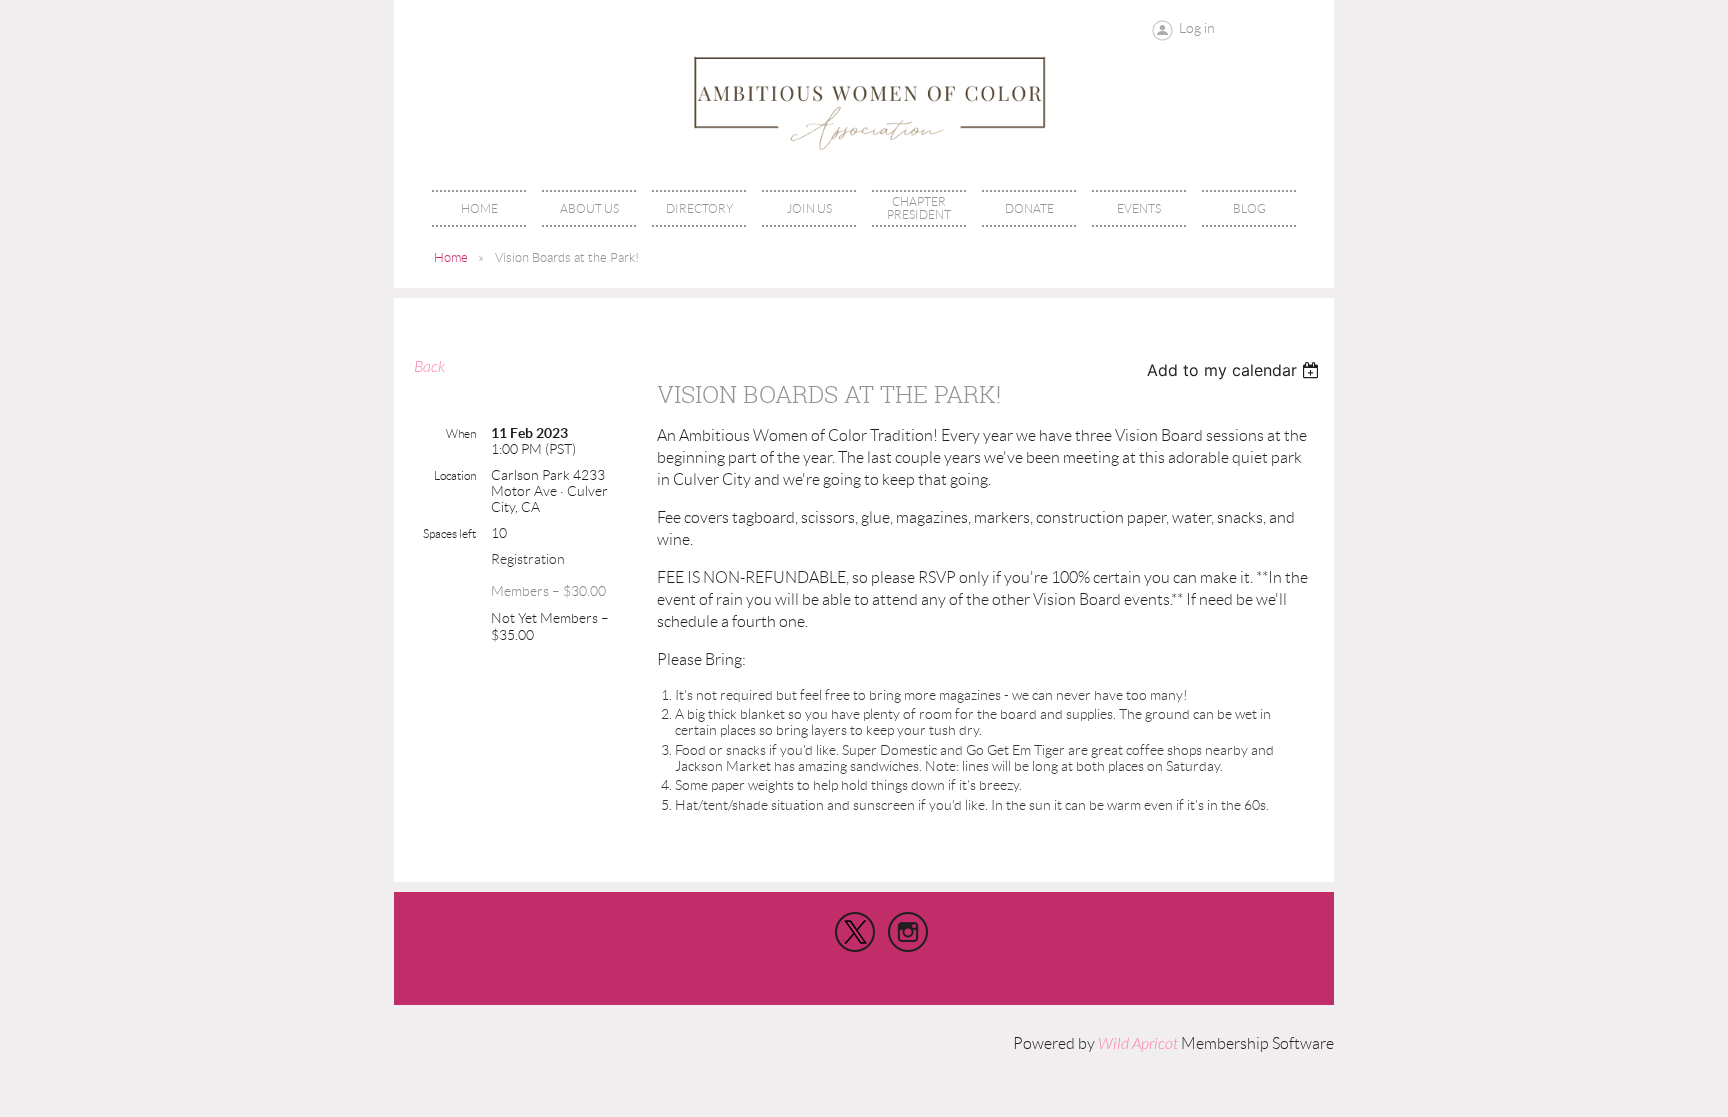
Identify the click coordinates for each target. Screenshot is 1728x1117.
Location (455, 475)
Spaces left (449, 533)
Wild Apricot (1138, 1044)
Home (451, 257)
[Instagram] (908, 932)
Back (429, 367)
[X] (855, 932)
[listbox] (1235, 370)
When (461, 433)
